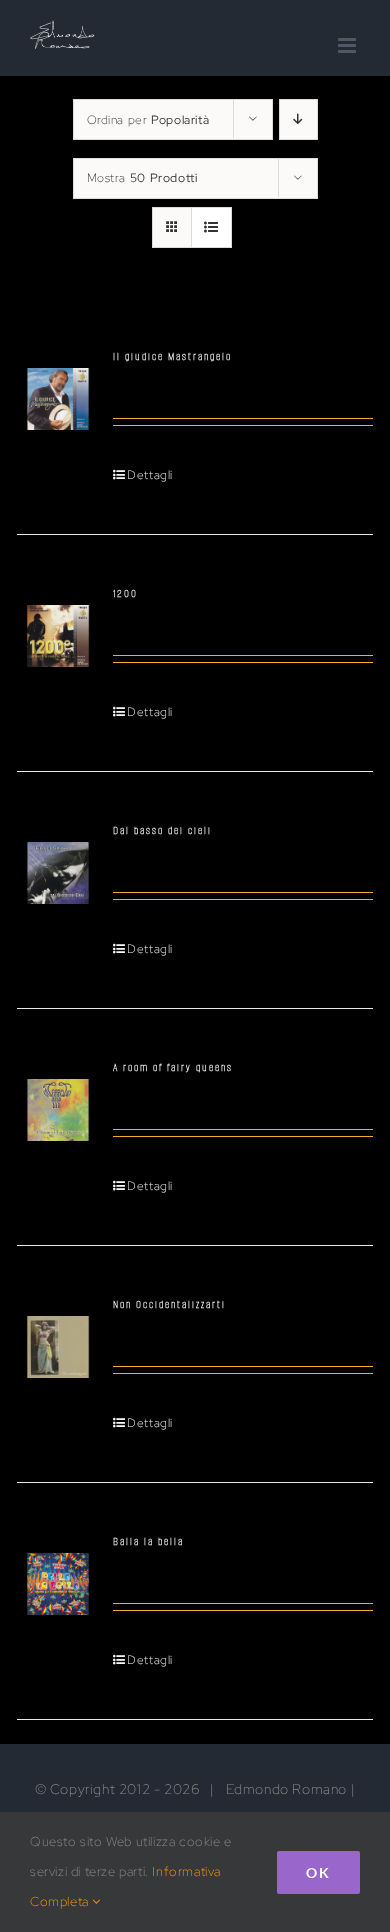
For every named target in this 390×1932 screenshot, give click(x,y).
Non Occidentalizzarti (169, 1304)
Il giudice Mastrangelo (172, 356)
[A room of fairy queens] (58, 1099)
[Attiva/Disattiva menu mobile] (349, 45)
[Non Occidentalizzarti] (58, 1336)
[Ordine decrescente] (298, 119)
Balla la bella (148, 1541)
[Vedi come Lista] (211, 227)
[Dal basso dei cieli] (58, 862)
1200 (125, 593)
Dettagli (150, 475)
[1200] (58, 625)
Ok (318, 1872)
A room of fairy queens (173, 1067)
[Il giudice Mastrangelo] (58, 388)
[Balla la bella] (58, 1573)
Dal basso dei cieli (162, 830)
